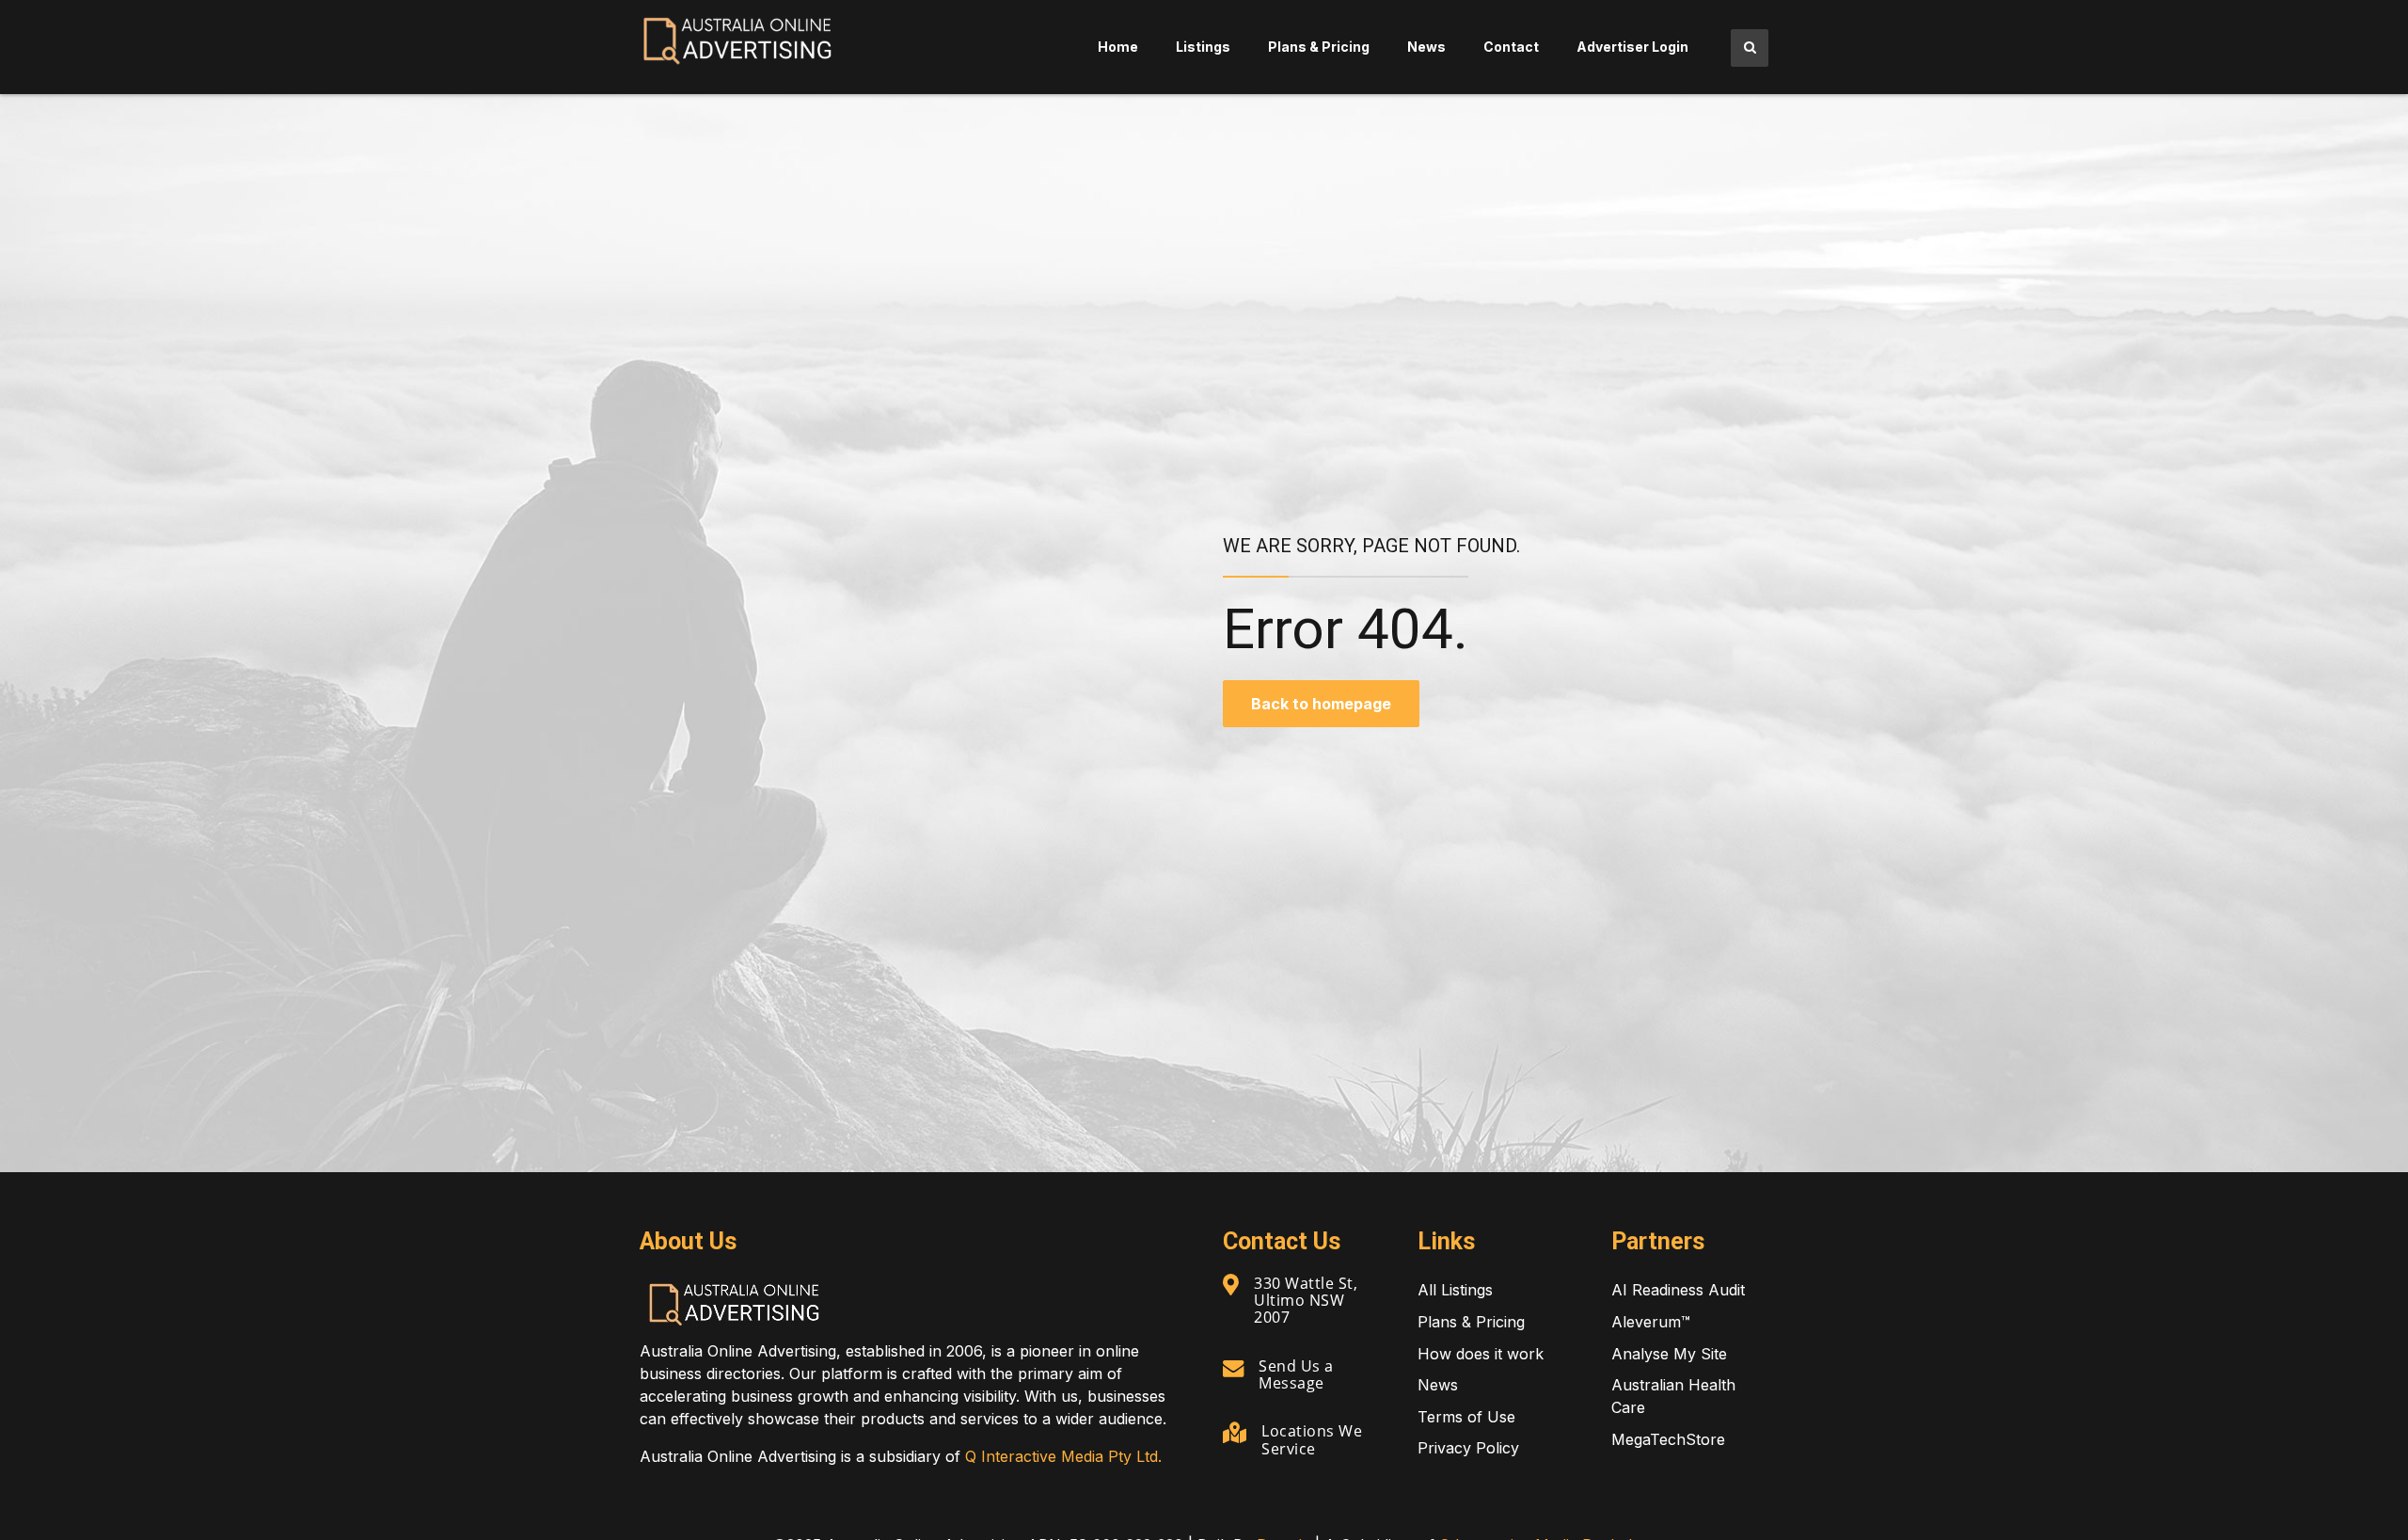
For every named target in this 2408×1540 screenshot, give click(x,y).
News (1426, 47)
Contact (1511, 47)
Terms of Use (1466, 1417)
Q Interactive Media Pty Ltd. (1063, 1456)
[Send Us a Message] (1233, 1368)
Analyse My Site (1669, 1354)
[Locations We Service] (1235, 1433)
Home (1118, 47)
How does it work (1481, 1354)
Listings (1203, 47)
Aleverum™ (1651, 1322)
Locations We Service (1312, 1439)
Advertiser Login (1632, 47)
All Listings (1455, 1290)
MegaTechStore (1668, 1439)
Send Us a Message (1296, 1374)
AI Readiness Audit (1678, 1290)
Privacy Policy (1468, 1448)
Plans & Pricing (1319, 47)
